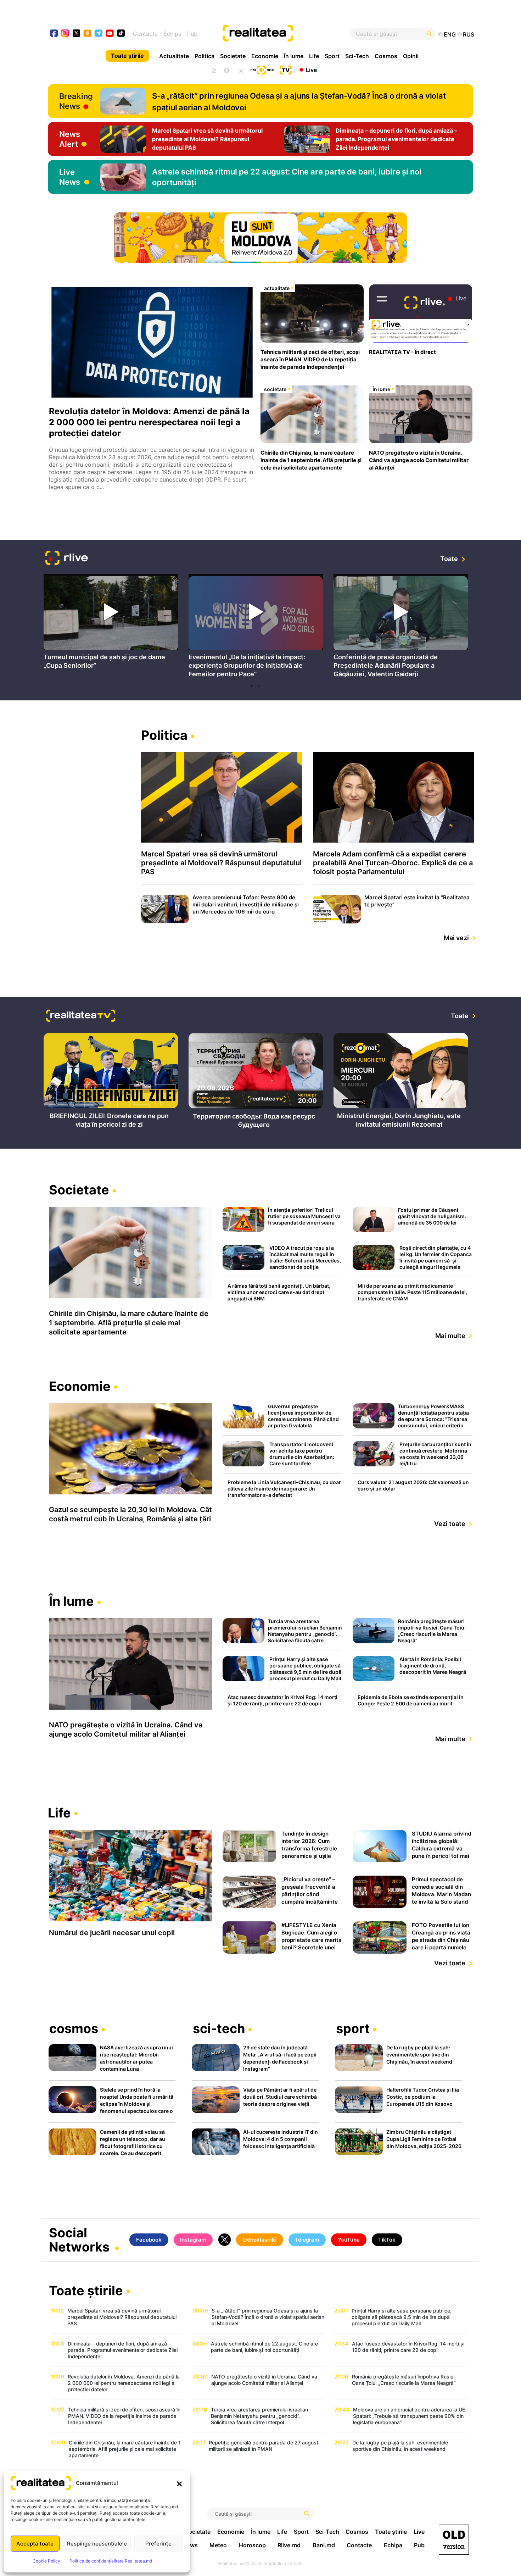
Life (314, 56)
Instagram (193, 2240)
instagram (65, 34)
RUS (469, 34)
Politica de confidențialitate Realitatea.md (111, 2561)
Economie (265, 56)
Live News (70, 177)
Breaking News (76, 101)
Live (311, 70)
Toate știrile (127, 56)
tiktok (121, 34)
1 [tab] (252, 686)
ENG (450, 34)
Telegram (307, 2240)
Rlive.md (289, 2545)
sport (353, 2029)
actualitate (277, 288)
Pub (192, 34)
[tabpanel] (111, 624)
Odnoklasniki (260, 2240)
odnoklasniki (88, 34)
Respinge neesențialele (97, 2544)
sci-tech (219, 2029)
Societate (233, 56)
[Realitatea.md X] (76, 33)
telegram (99, 34)
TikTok (387, 2240)
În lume (294, 56)
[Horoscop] (213, 70)
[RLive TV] (67, 559)
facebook (54, 34)
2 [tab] (259, 686)
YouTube (349, 2240)
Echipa (172, 34)
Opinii (411, 56)
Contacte (145, 34)
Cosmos (386, 56)
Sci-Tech (357, 56)
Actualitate (174, 56)
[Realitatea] (282, 34)
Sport (332, 56)
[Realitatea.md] (454, 2540)
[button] (179, 2483)
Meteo (218, 2545)
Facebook (149, 2240)
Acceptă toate (35, 2544)
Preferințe (158, 2544)
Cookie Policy (46, 2561)
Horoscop (252, 2545)
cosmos (74, 2029)
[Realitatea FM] (262, 69)
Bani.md (324, 2545)
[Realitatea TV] (286, 69)
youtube (110, 34)
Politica (205, 56)
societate (275, 389)
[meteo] (241, 70)
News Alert (70, 139)
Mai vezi (456, 938)
